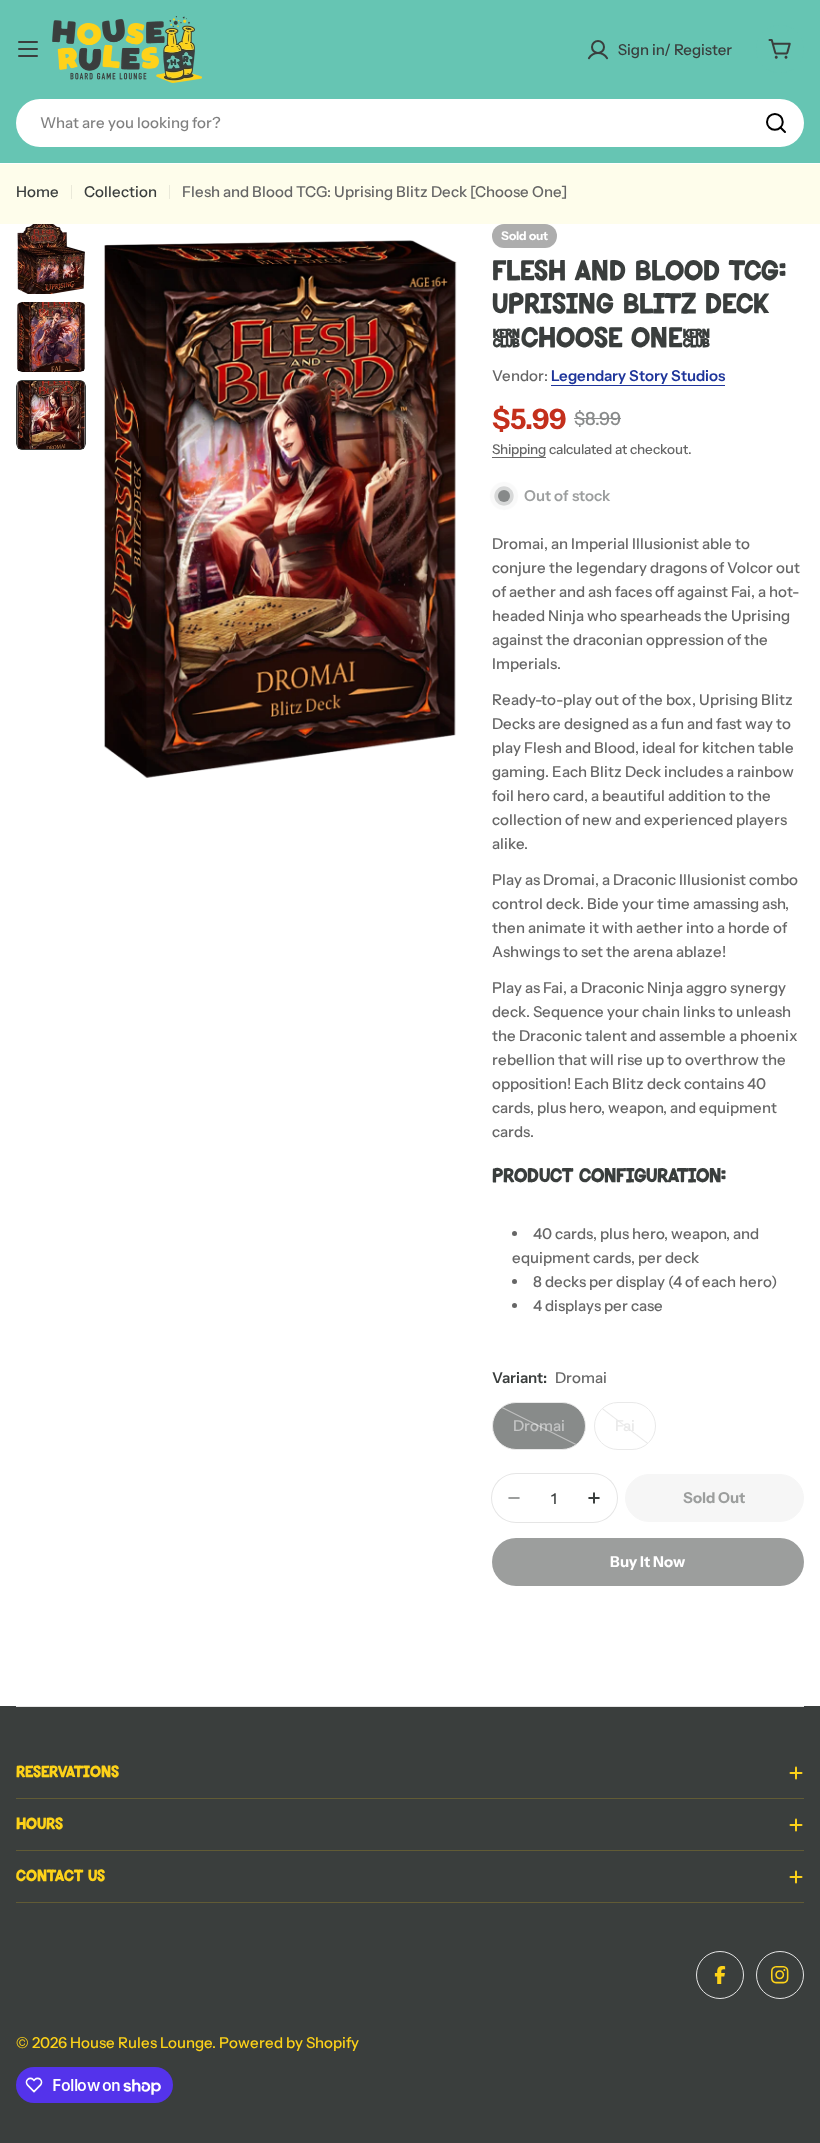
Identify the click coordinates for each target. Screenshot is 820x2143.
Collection (120, 191)
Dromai (549, 1433)
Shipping (519, 449)
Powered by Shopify (289, 2042)
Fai (635, 1433)
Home (37, 191)
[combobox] (410, 123)
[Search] (776, 123)
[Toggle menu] (28, 49)
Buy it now (647, 1561)
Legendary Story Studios (638, 375)
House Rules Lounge (141, 2042)
